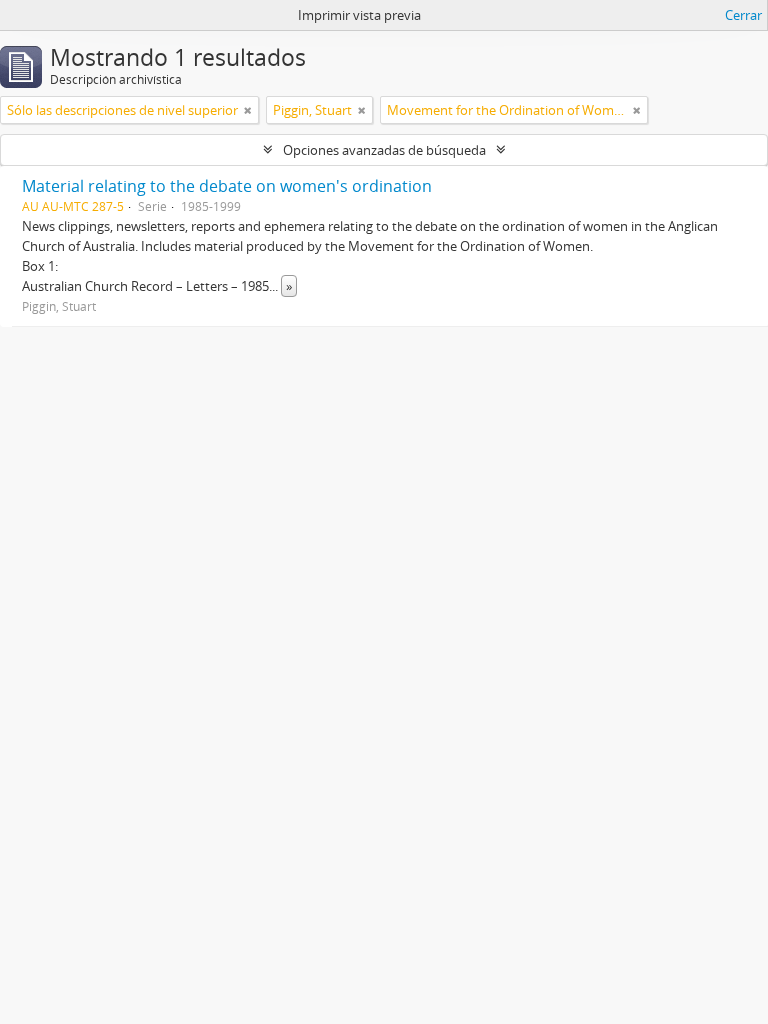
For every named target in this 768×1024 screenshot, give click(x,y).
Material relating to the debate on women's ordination (227, 186)
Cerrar (743, 15)
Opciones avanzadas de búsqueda (384, 150)
